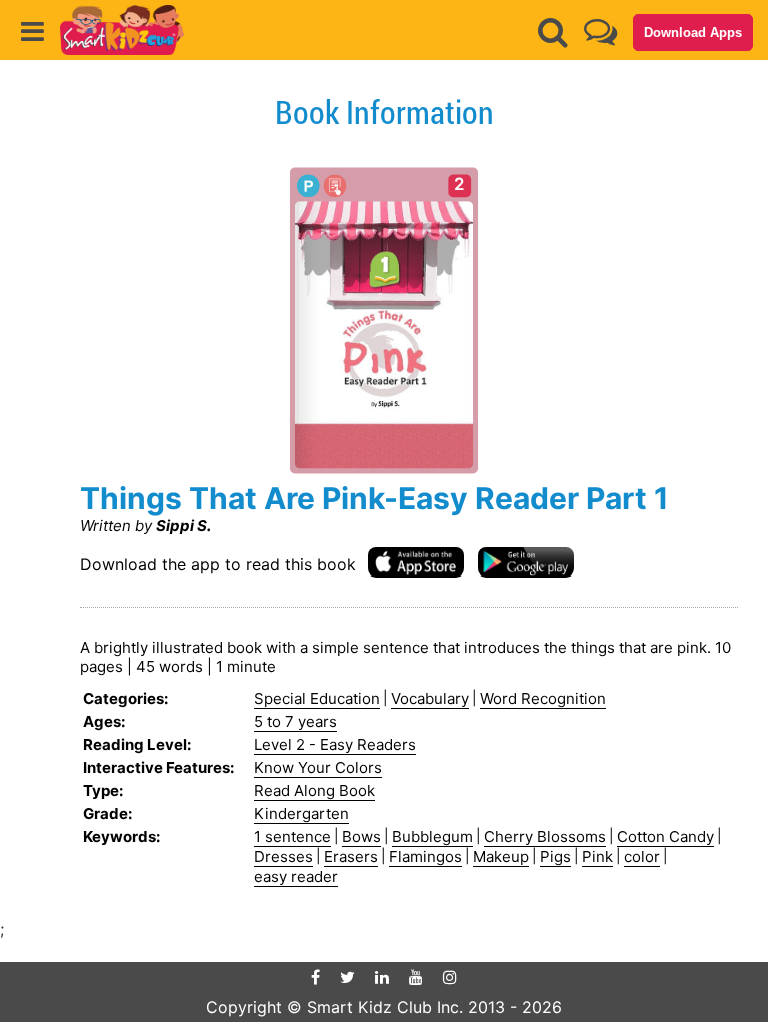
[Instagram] (450, 977)
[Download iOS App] (416, 561)
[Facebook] (315, 977)
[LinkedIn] (382, 977)
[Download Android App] (526, 561)
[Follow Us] (600, 31)
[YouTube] (416, 977)
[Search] (553, 32)
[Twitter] (347, 977)
